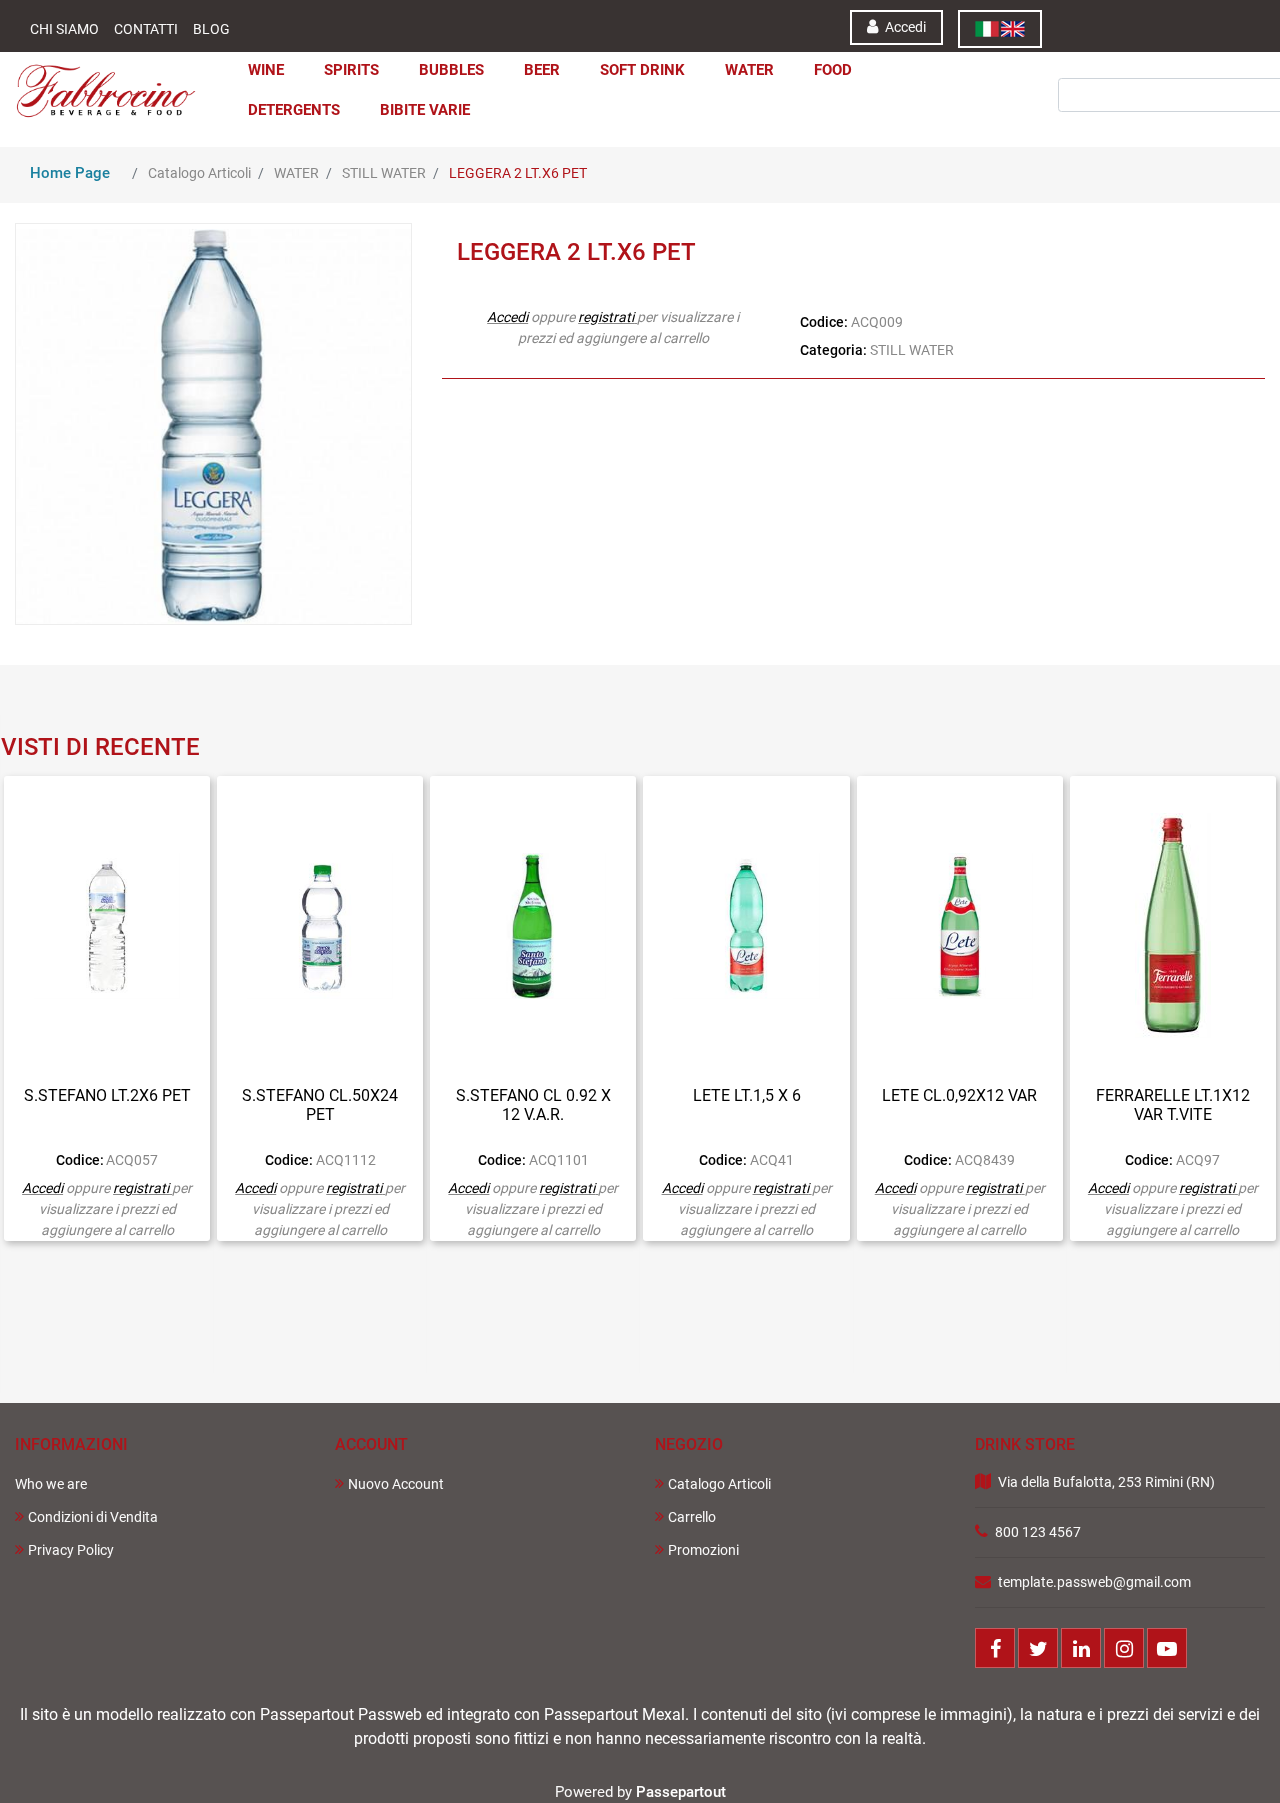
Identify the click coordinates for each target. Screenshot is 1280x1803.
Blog (211, 29)
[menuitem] (1000, 29)
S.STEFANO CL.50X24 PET (320, 1105)
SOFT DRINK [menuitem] (642, 70)
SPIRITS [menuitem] (351, 70)
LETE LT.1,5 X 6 (747, 1095)
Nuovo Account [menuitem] (396, 1484)
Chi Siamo (64, 29)
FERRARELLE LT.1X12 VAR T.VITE (1173, 1105)
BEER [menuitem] (542, 70)
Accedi (507, 317)
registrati (606, 317)
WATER (296, 173)
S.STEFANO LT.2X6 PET (107, 1095)
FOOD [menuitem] (833, 70)
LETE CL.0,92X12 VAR (959, 1095)
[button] (1144, 68)
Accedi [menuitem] (904, 27)
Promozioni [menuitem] (703, 1550)
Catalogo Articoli (199, 173)
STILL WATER (384, 173)
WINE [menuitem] (266, 70)
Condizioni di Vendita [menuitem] (93, 1517)
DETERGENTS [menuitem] (294, 110)
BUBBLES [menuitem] (451, 70)
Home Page (70, 173)
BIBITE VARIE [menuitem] (425, 110)
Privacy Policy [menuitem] (71, 1550)
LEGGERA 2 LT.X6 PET (518, 173)
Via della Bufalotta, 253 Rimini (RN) (1106, 1482)
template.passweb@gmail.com (1094, 1582)
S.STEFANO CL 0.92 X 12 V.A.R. (533, 1105)
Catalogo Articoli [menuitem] (719, 1484)
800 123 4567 (1038, 1532)
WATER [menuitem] (749, 70)
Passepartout (681, 1792)
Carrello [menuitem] (692, 1517)
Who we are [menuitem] (51, 1484)
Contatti (146, 29)
